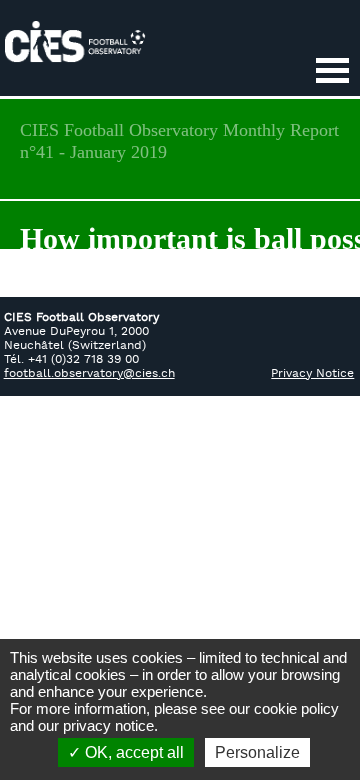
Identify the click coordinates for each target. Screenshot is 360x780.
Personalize (257, 752)
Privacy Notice (312, 374)
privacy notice (108, 725)
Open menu (332, 72)
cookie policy (296, 708)
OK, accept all (132, 752)
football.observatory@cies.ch (89, 374)
